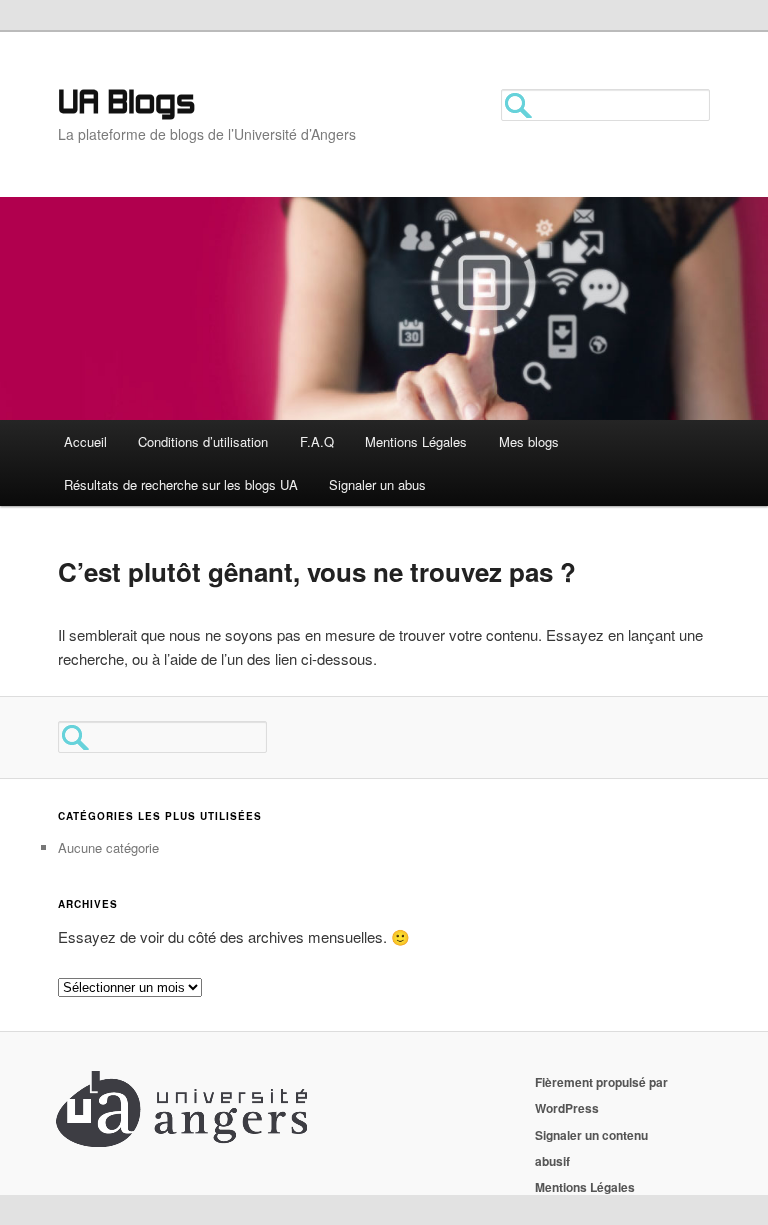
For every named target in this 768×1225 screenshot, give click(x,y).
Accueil (85, 441)
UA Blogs (126, 105)
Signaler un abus (377, 484)
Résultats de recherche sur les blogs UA (181, 484)
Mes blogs (529, 441)
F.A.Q (317, 441)
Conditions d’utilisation (203, 441)
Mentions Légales (416, 441)
